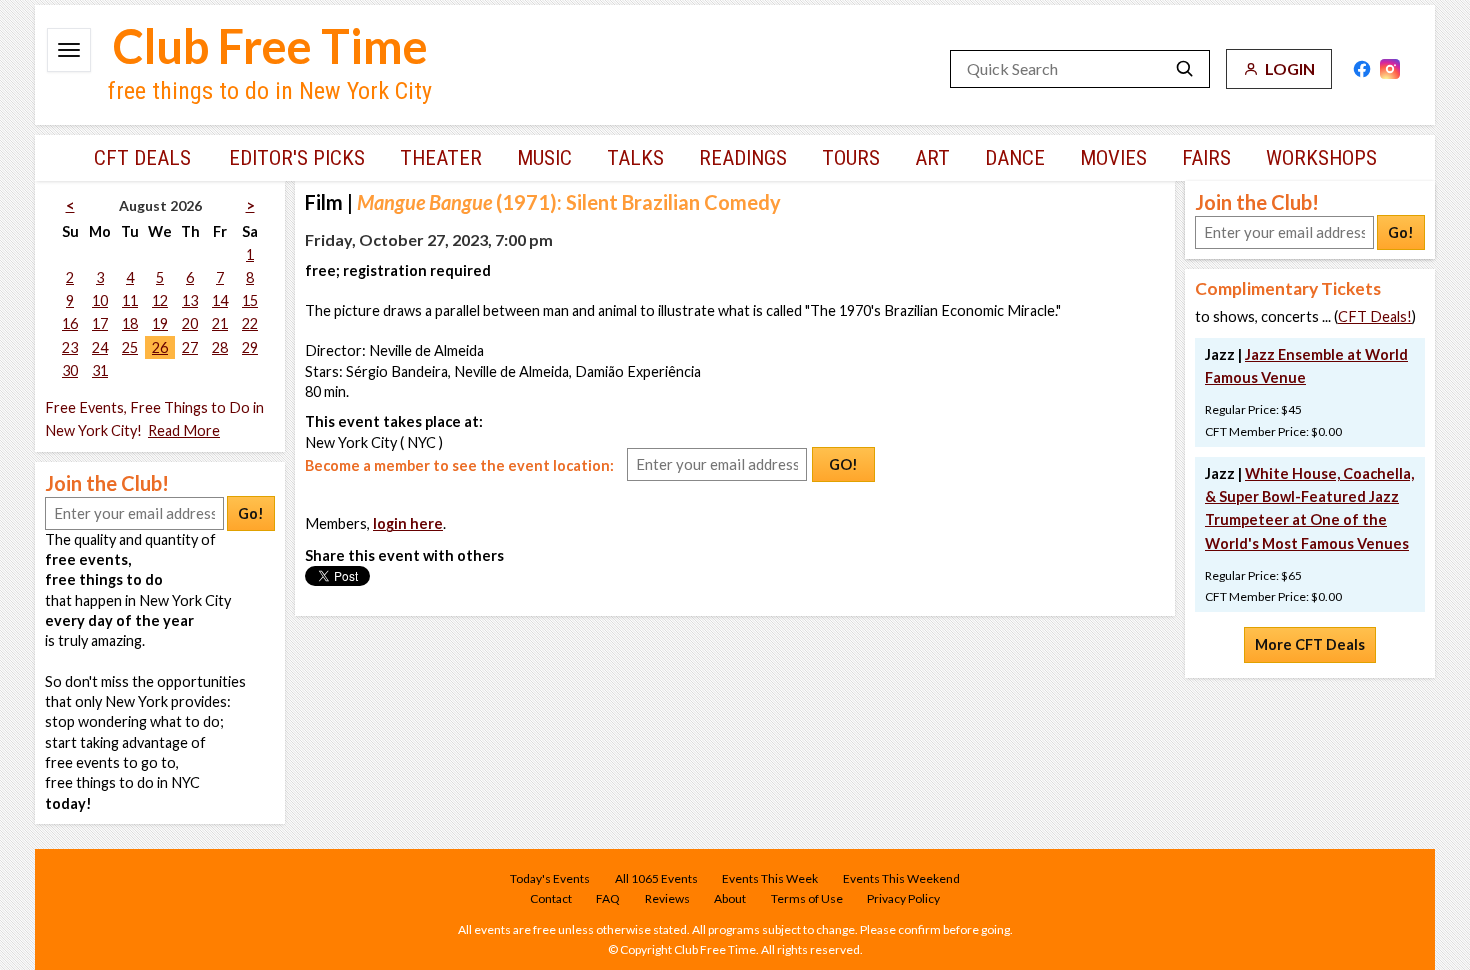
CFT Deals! (1375, 316)
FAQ (608, 898)
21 (220, 323)
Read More (184, 430)
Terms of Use (807, 898)
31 (100, 370)
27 (190, 347)
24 (100, 347)
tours (851, 158)
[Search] (1185, 69)
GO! (843, 464)
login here (408, 523)
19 (160, 323)
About (730, 898)
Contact (551, 898)
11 (130, 300)
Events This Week (770, 878)
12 (160, 300)
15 (250, 300)
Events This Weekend (901, 878)
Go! (251, 513)
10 (100, 300)
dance (1015, 158)
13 (190, 300)
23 (70, 347)
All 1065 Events (656, 878)
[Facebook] (1362, 69)
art (932, 158)
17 (100, 323)
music (544, 158)
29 (250, 347)
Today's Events (550, 878)
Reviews (667, 898)
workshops (1321, 158)
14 (220, 300)
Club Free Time (270, 46)
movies (1113, 158)
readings (743, 158)
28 (220, 347)
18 (130, 323)
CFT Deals (142, 158)
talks (635, 158)
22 (250, 323)
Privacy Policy (903, 898)
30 (70, 370)
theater (441, 158)
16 (70, 323)
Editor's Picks (297, 158)
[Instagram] (1390, 69)
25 (130, 347)
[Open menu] (69, 50)
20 (190, 323)
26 (160, 347)
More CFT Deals (1310, 644)
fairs (1206, 158)
